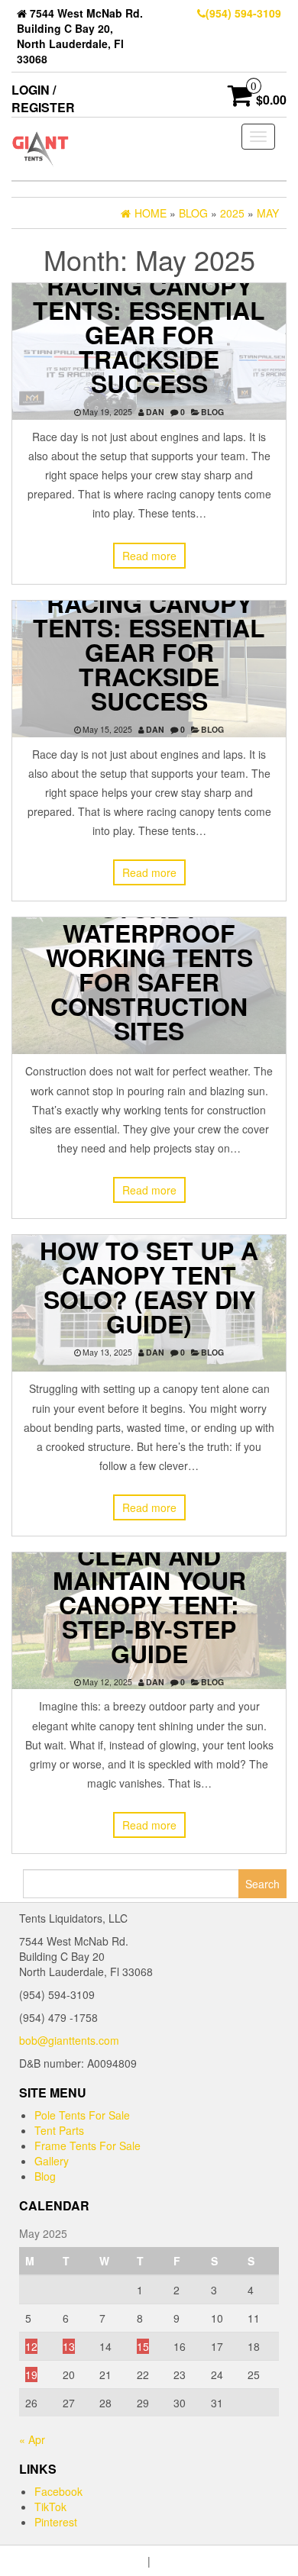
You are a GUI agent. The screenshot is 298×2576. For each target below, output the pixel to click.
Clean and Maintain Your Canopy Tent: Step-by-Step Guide (149, 1604)
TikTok (50, 2507)
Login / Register (43, 98)
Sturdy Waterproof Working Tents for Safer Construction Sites (149, 969)
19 (31, 2374)
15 (143, 2346)
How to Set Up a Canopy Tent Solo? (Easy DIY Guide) (149, 1287)
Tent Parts (59, 2130)
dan (155, 412)
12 (31, 2346)
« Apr (32, 2439)
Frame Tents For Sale (87, 2146)
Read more (149, 556)
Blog (212, 412)
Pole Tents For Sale (82, 2115)
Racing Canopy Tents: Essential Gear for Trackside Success (149, 334)
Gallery (52, 2161)
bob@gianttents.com (69, 2040)
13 (69, 2346)
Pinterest (56, 2522)
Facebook (58, 2491)
